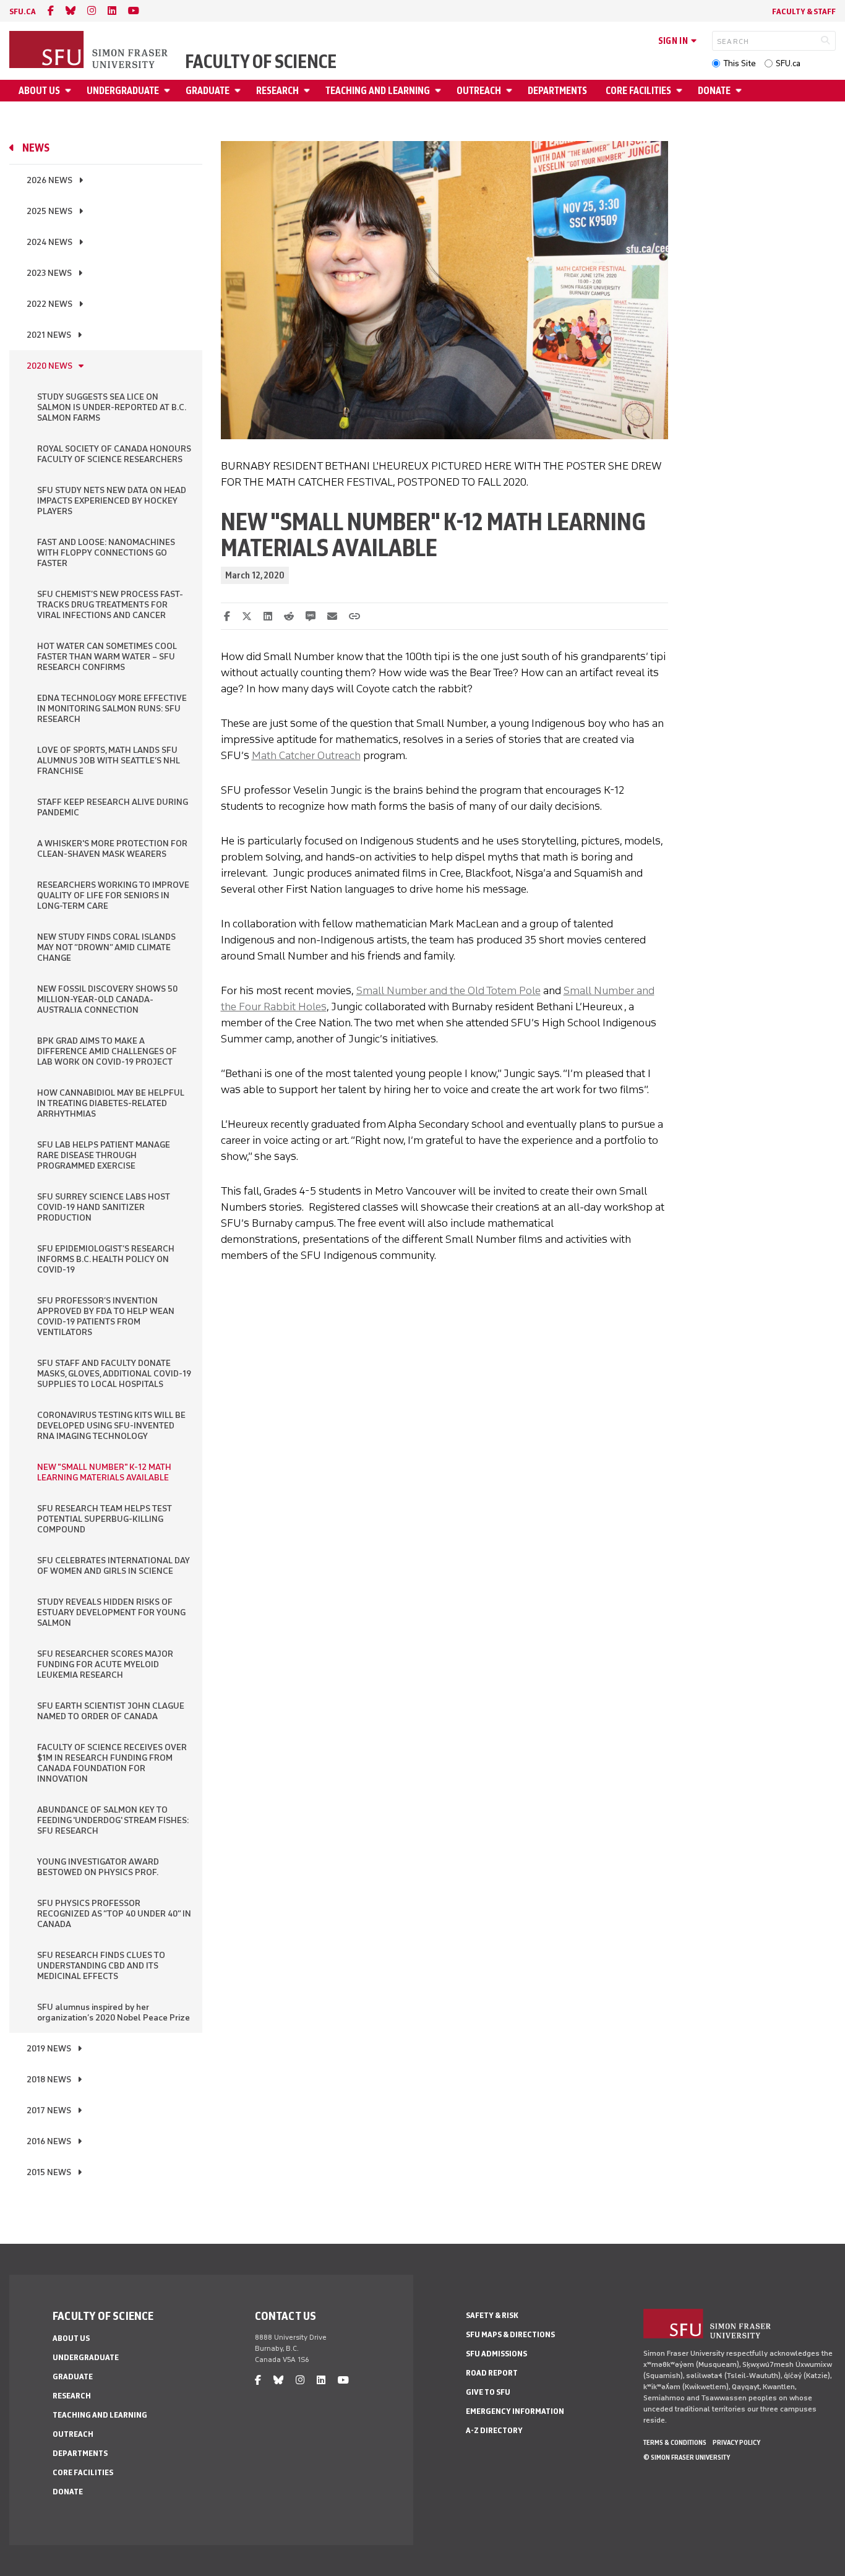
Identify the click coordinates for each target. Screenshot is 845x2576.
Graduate (208, 91)
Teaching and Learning (378, 91)
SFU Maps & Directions (510, 2334)
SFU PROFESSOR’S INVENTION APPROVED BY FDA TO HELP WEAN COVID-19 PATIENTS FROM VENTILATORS (106, 1316)
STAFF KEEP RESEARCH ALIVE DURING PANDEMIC (113, 807)
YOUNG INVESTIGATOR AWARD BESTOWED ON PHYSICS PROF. (98, 1867)
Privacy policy (736, 2442)
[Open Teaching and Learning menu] (440, 91)
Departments (557, 91)
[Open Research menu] (309, 91)
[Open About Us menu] (70, 91)
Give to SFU (488, 2392)
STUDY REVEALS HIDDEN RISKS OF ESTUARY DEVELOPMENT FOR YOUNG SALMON (111, 1612)
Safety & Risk (492, 2315)
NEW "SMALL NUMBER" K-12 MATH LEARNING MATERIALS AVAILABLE (104, 1472)
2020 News (49, 366)
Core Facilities (638, 91)
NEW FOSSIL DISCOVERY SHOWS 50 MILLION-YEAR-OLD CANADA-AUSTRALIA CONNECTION (107, 999)
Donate (714, 91)
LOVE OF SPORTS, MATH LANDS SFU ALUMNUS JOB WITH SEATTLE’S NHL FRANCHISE (109, 761)
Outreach (479, 91)
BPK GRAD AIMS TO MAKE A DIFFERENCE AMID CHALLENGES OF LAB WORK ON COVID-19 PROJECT (107, 1051)
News (36, 148)
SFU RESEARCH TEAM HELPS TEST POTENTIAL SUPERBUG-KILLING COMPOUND (105, 1519)
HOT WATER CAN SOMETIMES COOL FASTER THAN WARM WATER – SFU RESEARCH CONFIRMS (107, 657)
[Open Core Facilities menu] (681, 91)
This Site (740, 63)
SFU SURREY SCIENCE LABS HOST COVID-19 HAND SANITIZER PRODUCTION (104, 1207)
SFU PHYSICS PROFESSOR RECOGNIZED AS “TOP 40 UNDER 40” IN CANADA (114, 1914)
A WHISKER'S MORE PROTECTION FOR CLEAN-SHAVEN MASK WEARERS (112, 849)
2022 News (49, 304)
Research (277, 91)
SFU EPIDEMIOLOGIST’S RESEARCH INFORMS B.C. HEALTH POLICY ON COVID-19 (106, 1259)
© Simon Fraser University (687, 2457)
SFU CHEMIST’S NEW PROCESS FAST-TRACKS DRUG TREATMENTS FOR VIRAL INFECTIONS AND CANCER (110, 605)
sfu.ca (23, 11)
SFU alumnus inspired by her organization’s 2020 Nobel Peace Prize (114, 2012)
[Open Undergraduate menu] (169, 91)
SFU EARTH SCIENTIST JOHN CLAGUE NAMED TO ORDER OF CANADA (111, 1711)
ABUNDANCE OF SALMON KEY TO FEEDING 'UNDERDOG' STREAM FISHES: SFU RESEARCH (113, 1820)
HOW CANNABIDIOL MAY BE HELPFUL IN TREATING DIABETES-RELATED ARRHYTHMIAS (111, 1103)
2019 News (49, 2049)
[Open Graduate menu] (239, 91)
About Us (39, 91)
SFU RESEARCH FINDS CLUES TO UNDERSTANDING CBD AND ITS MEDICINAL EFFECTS (101, 1966)
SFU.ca (788, 63)
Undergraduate (123, 91)
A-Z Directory (494, 2430)
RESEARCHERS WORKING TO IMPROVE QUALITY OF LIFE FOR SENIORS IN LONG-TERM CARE (113, 895)
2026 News (49, 180)
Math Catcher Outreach (306, 755)
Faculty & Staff (804, 11)
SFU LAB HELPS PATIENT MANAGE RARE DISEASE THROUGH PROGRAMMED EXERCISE (104, 1155)
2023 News (49, 273)
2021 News (49, 335)
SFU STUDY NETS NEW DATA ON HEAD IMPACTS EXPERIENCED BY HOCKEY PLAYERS (112, 501)
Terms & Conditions (675, 2442)
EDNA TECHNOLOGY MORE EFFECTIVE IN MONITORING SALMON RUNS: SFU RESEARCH (112, 709)
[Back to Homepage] (90, 51)
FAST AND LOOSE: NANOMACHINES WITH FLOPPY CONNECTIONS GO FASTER (106, 553)
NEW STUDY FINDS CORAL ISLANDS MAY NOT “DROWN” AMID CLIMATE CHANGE (106, 947)
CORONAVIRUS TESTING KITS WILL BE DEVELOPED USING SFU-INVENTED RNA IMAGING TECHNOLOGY (111, 1426)
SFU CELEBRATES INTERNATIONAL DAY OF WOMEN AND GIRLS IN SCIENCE (114, 1566)
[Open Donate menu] (740, 91)
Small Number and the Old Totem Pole (448, 990)
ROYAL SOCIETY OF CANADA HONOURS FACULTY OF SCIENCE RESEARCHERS (114, 454)
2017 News (49, 2110)
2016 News (49, 2141)
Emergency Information (515, 2411)
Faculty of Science (261, 62)
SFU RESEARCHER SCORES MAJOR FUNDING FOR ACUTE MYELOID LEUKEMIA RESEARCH (105, 1664)
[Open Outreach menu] (511, 91)
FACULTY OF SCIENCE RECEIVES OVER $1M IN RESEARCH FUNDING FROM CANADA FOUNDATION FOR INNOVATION (112, 1763)
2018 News (49, 2080)
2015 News (49, 2172)
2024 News (49, 242)
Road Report (492, 2373)
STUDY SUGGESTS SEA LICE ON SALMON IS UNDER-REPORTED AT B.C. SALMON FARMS (111, 407)
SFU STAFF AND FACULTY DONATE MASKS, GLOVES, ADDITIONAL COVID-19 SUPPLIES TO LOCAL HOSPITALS (114, 1374)
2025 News (49, 211)
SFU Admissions (496, 2354)
